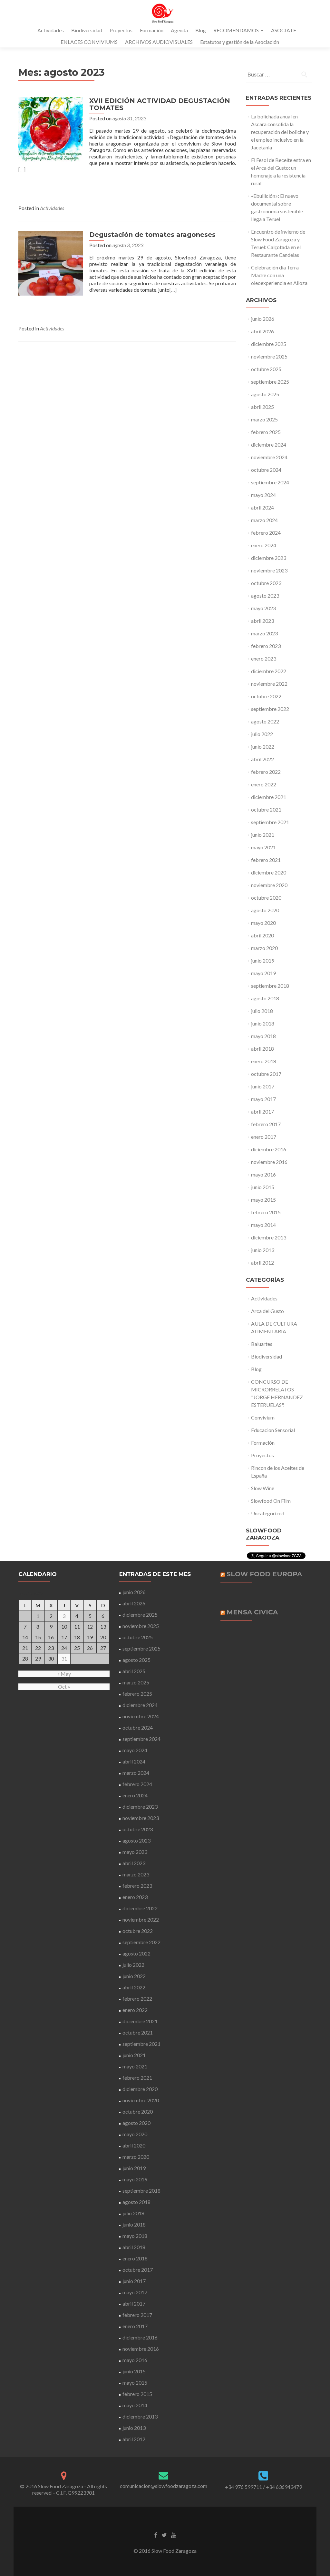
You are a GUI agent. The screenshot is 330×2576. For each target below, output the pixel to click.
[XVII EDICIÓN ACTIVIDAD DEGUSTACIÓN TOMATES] (51, 129)
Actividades (51, 30)
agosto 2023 (265, 596)
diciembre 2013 (269, 1237)
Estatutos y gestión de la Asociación (240, 42)
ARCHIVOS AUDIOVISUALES (159, 42)
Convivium (263, 1417)
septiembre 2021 (270, 822)
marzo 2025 (264, 419)
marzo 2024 (264, 520)
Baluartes (262, 1344)
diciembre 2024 (269, 444)
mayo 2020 (263, 923)
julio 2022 (262, 734)
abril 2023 (262, 621)
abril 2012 (262, 1263)
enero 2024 (264, 545)
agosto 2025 (265, 394)
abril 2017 (262, 1111)
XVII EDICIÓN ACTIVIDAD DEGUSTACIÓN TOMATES (160, 104)
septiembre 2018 (270, 986)
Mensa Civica (252, 1612)
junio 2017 (263, 1086)
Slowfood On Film (271, 1501)
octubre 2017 (266, 1074)
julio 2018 (262, 1011)
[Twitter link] (164, 2535)
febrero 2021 (266, 860)
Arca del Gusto (267, 1311)
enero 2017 (264, 1137)
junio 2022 (263, 747)
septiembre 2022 (270, 709)
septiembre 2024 (270, 482)
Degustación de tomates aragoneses (152, 235)
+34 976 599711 (243, 2487)
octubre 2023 (266, 583)
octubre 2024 (266, 470)
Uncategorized (268, 1513)
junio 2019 (263, 960)
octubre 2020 (266, 898)
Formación (152, 30)
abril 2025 (262, 407)
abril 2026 (262, 331)
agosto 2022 (265, 721)
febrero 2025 (266, 432)
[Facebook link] (156, 2535)
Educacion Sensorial (273, 1430)
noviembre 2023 (269, 570)
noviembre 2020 (269, 885)
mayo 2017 (263, 1099)
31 (64, 1658)
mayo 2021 (263, 847)
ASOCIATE (284, 30)
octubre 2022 (266, 696)
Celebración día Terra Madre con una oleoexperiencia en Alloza (279, 275)
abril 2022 (262, 759)
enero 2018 (264, 1061)
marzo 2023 (264, 633)
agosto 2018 (265, 998)
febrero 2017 (266, 1124)
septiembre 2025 (270, 382)
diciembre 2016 (269, 1149)
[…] (22, 169)
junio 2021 (263, 835)
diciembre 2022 (269, 671)
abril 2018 (262, 1049)
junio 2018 (263, 1023)
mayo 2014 (263, 1225)
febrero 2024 (266, 533)
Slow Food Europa (264, 1574)
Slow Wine (263, 1488)
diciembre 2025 (269, 344)
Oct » (64, 1687)
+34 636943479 (284, 2487)
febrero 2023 (266, 646)
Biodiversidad (87, 30)
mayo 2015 (263, 1200)
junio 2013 (263, 1250)
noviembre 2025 (269, 356)
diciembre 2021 (269, 797)
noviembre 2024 (269, 457)
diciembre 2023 (269, 558)
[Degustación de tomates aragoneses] (51, 263)
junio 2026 (263, 319)
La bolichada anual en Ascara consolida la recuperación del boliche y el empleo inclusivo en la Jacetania (280, 132)
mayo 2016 (263, 1174)
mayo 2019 (263, 973)
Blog (201, 30)
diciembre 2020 (269, 872)
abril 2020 (262, 935)
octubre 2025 (266, 369)
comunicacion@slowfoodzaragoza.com (164, 2486)
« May (64, 1674)
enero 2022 (264, 784)
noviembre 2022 (269, 684)
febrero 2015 (266, 1212)
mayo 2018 (263, 1036)
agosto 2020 (265, 910)
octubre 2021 (266, 809)
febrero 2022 (266, 772)
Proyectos (121, 30)
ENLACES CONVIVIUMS (89, 42)
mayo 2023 (263, 608)
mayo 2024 (263, 495)
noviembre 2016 (269, 1162)
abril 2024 (262, 507)
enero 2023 (264, 658)
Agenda (179, 30)
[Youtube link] (174, 2535)
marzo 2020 (264, 948)
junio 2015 (263, 1187)
